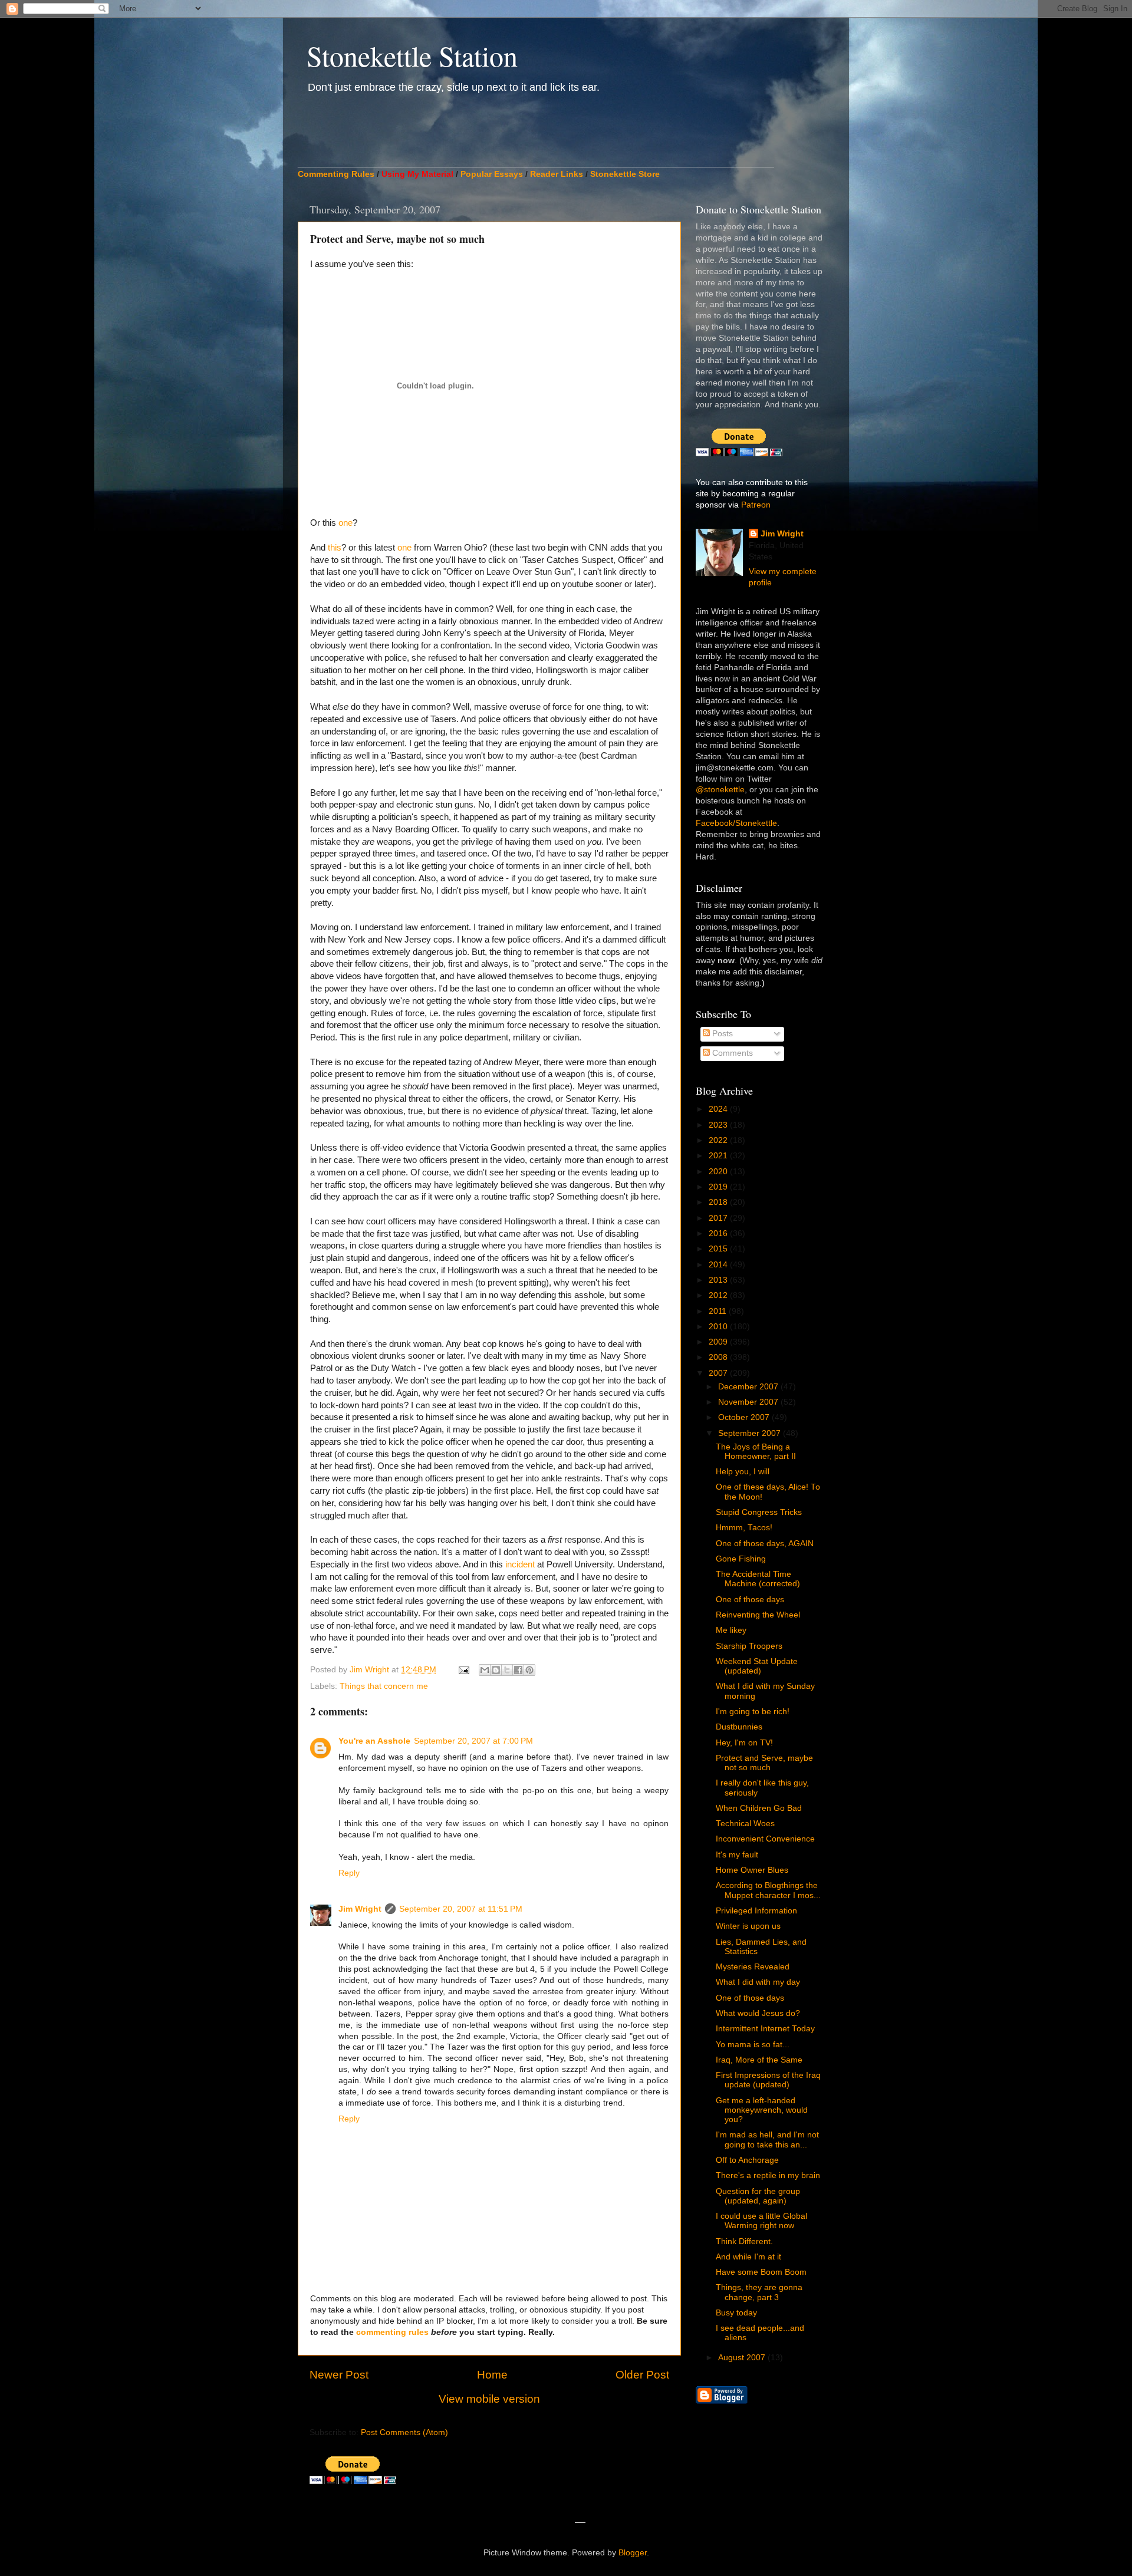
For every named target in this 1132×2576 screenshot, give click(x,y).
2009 (719, 1342)
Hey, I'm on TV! (744, 1743)
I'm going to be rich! (753, 1712)
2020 (719, 1172)
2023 (719, 1125)
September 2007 (751, 1433)
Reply (349, 1873)
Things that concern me (384, 1686)
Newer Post (339, 2375)
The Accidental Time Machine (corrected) (758, 1579)
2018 (719, 1202)
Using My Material (417, 174)
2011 (719, 1311)
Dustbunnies (739, 1727)
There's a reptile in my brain (768, 2175)
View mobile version (489, 2399)
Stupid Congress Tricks (759, 1512)
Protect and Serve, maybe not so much (764, 1763)
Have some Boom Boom (761, 2272)
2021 (719, 1156)
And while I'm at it (748, 2257)
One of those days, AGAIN (765, 1544)
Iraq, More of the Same (759, 2060)
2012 (719, 1295)
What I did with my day (758, 1982)
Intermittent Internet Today (765, 2029)
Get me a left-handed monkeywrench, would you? (762, 2110)
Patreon (756, 505)
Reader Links (557, 174)
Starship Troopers (749, 1646)
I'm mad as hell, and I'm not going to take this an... (767, 2139)
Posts (721, 1034)
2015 (719, 1249)
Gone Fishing (741, 1559)
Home (492, 2375)
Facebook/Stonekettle (736, 823)
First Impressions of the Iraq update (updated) (768, 2080)
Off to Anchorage (747, 2160)
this (335, 548)
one (345, 523)
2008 (719, 1357)
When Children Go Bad (759, 1808)
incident (521, 1564)
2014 (719, 1265)
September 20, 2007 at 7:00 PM (473, 1741)
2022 (719, 1140)
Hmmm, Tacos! (744, 1528)
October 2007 (745, 1417)
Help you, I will (743, 1472)
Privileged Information (756, 1911)
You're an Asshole (374, 1741)
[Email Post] (463, 1670)
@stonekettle (720, 790)
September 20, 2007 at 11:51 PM (461, 1909)
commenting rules (392, 2332)
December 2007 (749, 1387)
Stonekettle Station (412, 55)
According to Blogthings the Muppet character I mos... (768, 1890)
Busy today (736, 2313)
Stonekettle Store (625, 174)
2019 (719, 1187)
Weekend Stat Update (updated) (757, 1666)
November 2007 (749, 1402)
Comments (731, 1053)
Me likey (731, 1630)
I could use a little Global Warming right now (761, 2221)
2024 (719, 1109)
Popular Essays (492, 174)
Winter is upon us (748, 1926)
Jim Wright (360, 1909)
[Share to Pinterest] (529, 1670)
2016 (719, 1233)
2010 (719, 1327)
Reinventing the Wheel (758, 1615)
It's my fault (737, 1855)
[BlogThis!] (496, 1670)
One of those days (750, 1600)
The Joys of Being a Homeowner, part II (756, 1452)
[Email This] (485, 1670)
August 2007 (743, 2358)
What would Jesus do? (758, 2013)
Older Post (642, 2375)
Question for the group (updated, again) (758, 2196)
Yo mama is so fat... (753, 2045)
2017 (719, 1218)
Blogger (633, 2553)
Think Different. (744, 2241)
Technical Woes (745, 1824)
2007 (719, 1373)
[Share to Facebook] (518, 1670)
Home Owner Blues (752, 1870)
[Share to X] (507, 1670)
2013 (719, 1280)
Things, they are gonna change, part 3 (759, 2292)
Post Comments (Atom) (404, 2432)
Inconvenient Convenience (765, 1839)
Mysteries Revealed (753, 1967)
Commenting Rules (336, 174)
